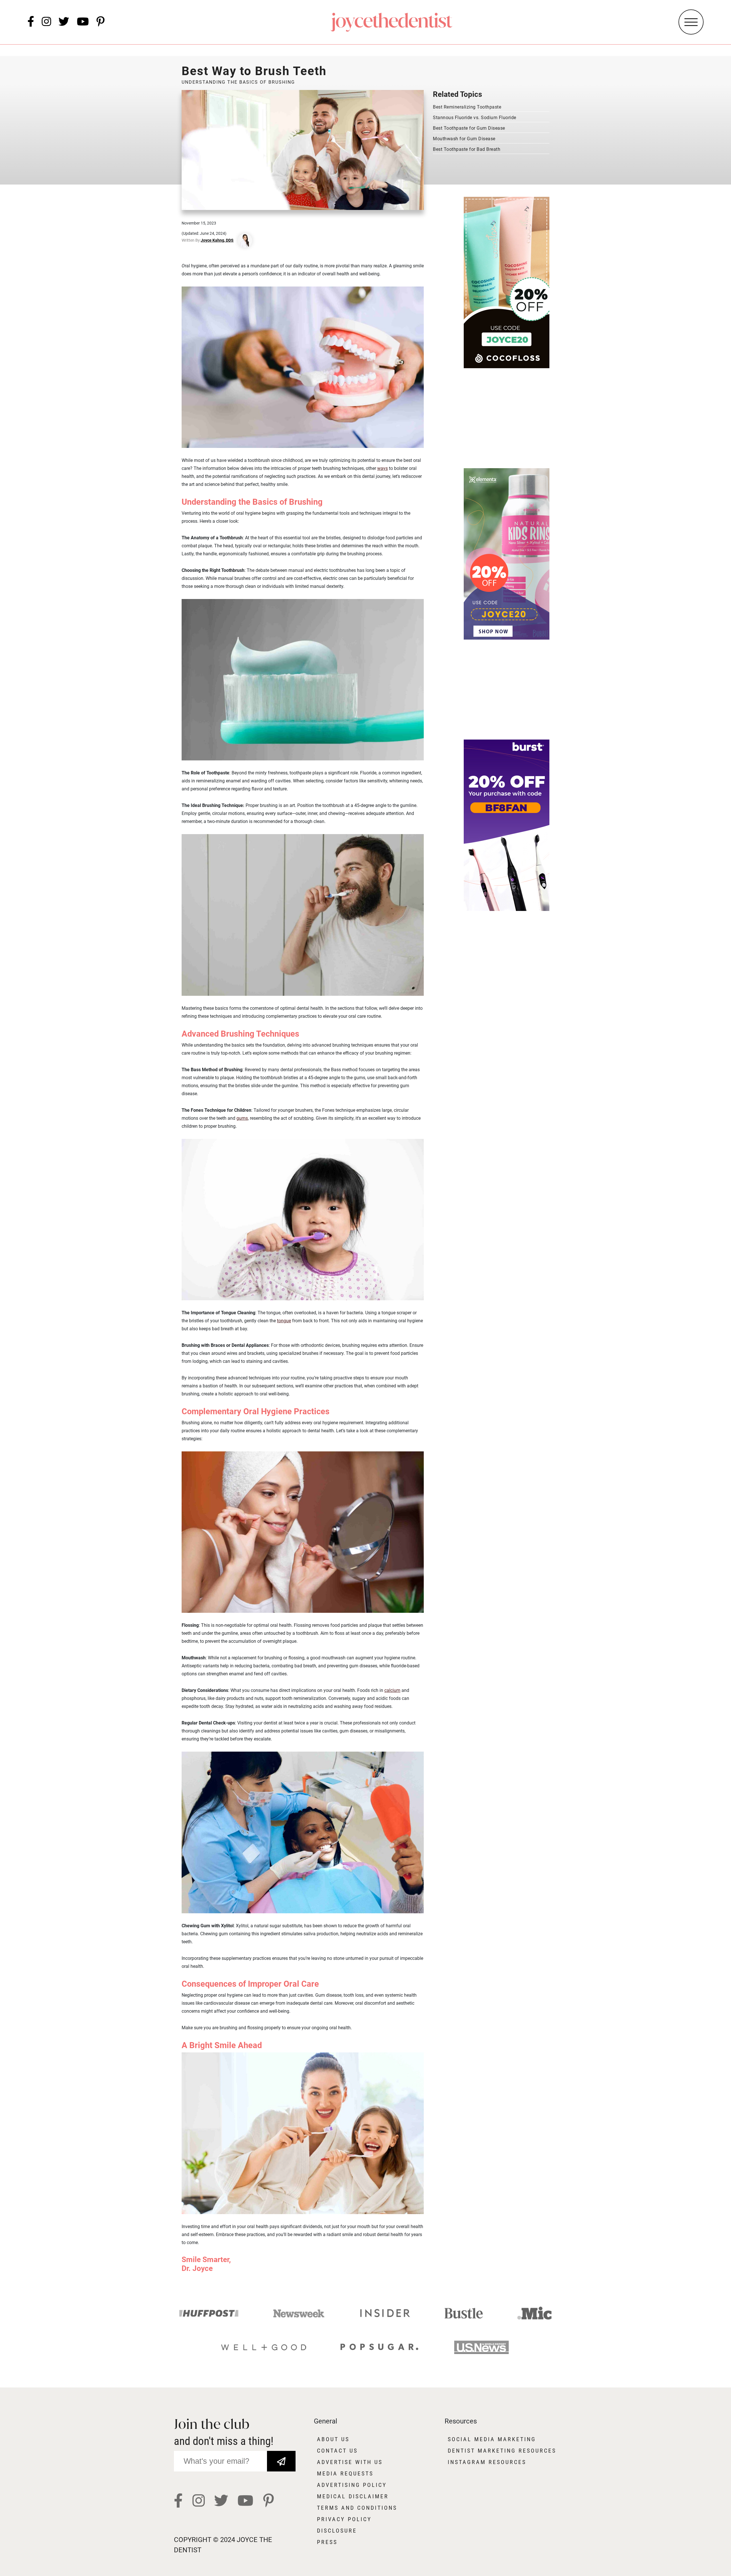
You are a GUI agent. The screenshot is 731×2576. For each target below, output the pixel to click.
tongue (284, 1321)
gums (242, 1118)
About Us (333, 2439)
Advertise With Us (350, 2462)
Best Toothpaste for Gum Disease (469, 128)
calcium (392, 1690)
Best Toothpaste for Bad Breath (467, 149)
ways (382, 468)
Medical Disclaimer (353, 2496)
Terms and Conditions (357, 2508)
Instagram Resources (487, 2462)
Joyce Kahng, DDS (217, 240)
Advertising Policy (352, 2485)
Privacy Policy (344, 2519)
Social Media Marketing (492, 2439)
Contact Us (337, 2451)
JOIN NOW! (281, 2457)
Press (327, 2542)
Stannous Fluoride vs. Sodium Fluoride (475, 118)
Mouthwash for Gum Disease (464, 139)
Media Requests (345, 2473)
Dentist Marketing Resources (502, 2451)
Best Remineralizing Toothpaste (467, 107)
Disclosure (337, 2531)
